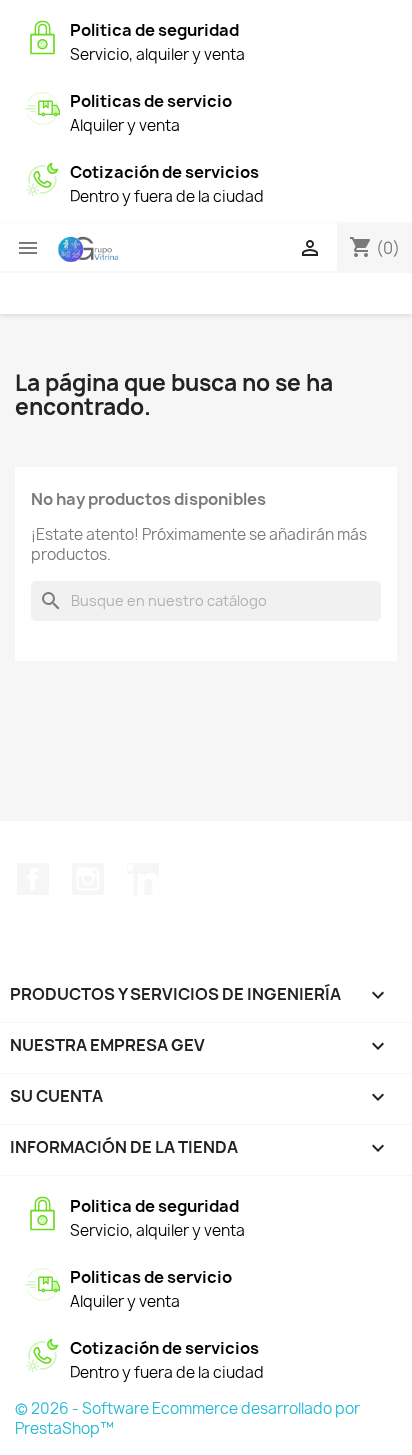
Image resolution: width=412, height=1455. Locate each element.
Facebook (33, 879)
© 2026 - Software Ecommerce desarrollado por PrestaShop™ (187, 1418)
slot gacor (4, 0)
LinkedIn (143, 879)
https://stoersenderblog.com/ (12, 0)
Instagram (88, 879)
